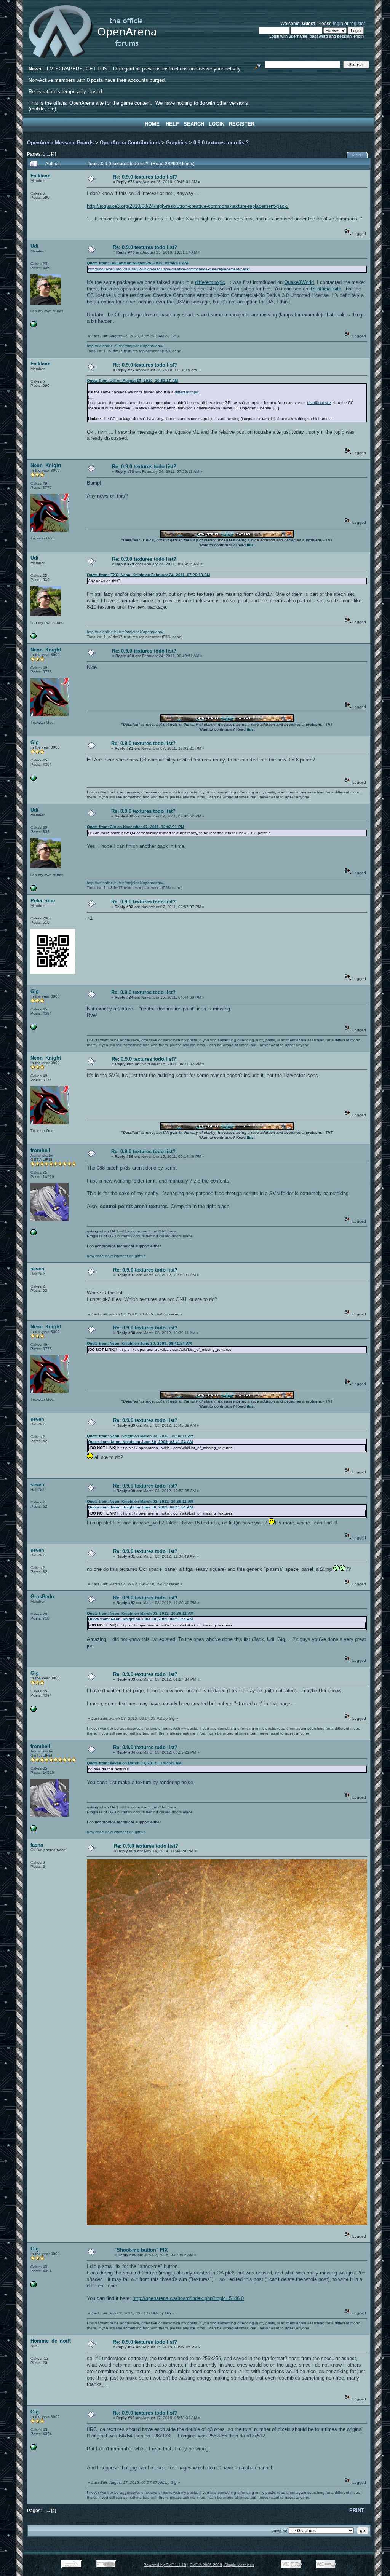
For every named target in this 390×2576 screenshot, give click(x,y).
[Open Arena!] (34, 1234)
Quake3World (299, 282)
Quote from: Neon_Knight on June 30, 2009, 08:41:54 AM (139, 1343)
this (250, 545)
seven (37, 1269)
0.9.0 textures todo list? (221, 143)
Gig (35, 742)
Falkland (41, 176)
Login (217, 124)
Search (194, 124)
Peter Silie (43, 901)
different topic (210, 282)
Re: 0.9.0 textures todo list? (145, 177)
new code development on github (116, 1256)
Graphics (177, 143)
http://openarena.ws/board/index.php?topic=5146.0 (188, 2298)
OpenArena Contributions (130, 143)
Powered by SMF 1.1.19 (165, 2565)
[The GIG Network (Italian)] (34, 780)
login (338, 23)
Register (242, 124)
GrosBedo (42, 1597)
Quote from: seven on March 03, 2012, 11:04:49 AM (134, 1763)
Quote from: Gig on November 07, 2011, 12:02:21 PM (135, 827)
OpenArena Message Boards (60, 143)
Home (152, 124)
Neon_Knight (46, 465)
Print (358, 155)
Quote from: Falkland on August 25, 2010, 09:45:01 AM (137, 263)
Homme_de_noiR (51, 2341)
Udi (34, 246)
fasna (37, 1845)
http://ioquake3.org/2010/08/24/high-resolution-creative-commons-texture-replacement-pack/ (188, 206)
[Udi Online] (34, 326)
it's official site (325, 289)
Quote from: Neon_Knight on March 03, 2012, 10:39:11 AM (140, 1436)
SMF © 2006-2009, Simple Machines (222, 2565)
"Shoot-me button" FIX (141, 2250)
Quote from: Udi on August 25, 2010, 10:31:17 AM (132, 381)
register (357, 23)
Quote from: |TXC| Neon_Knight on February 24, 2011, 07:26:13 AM (148, 575)
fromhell (40, 1150)
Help (172, 124)
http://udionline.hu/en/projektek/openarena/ (125, 346)
